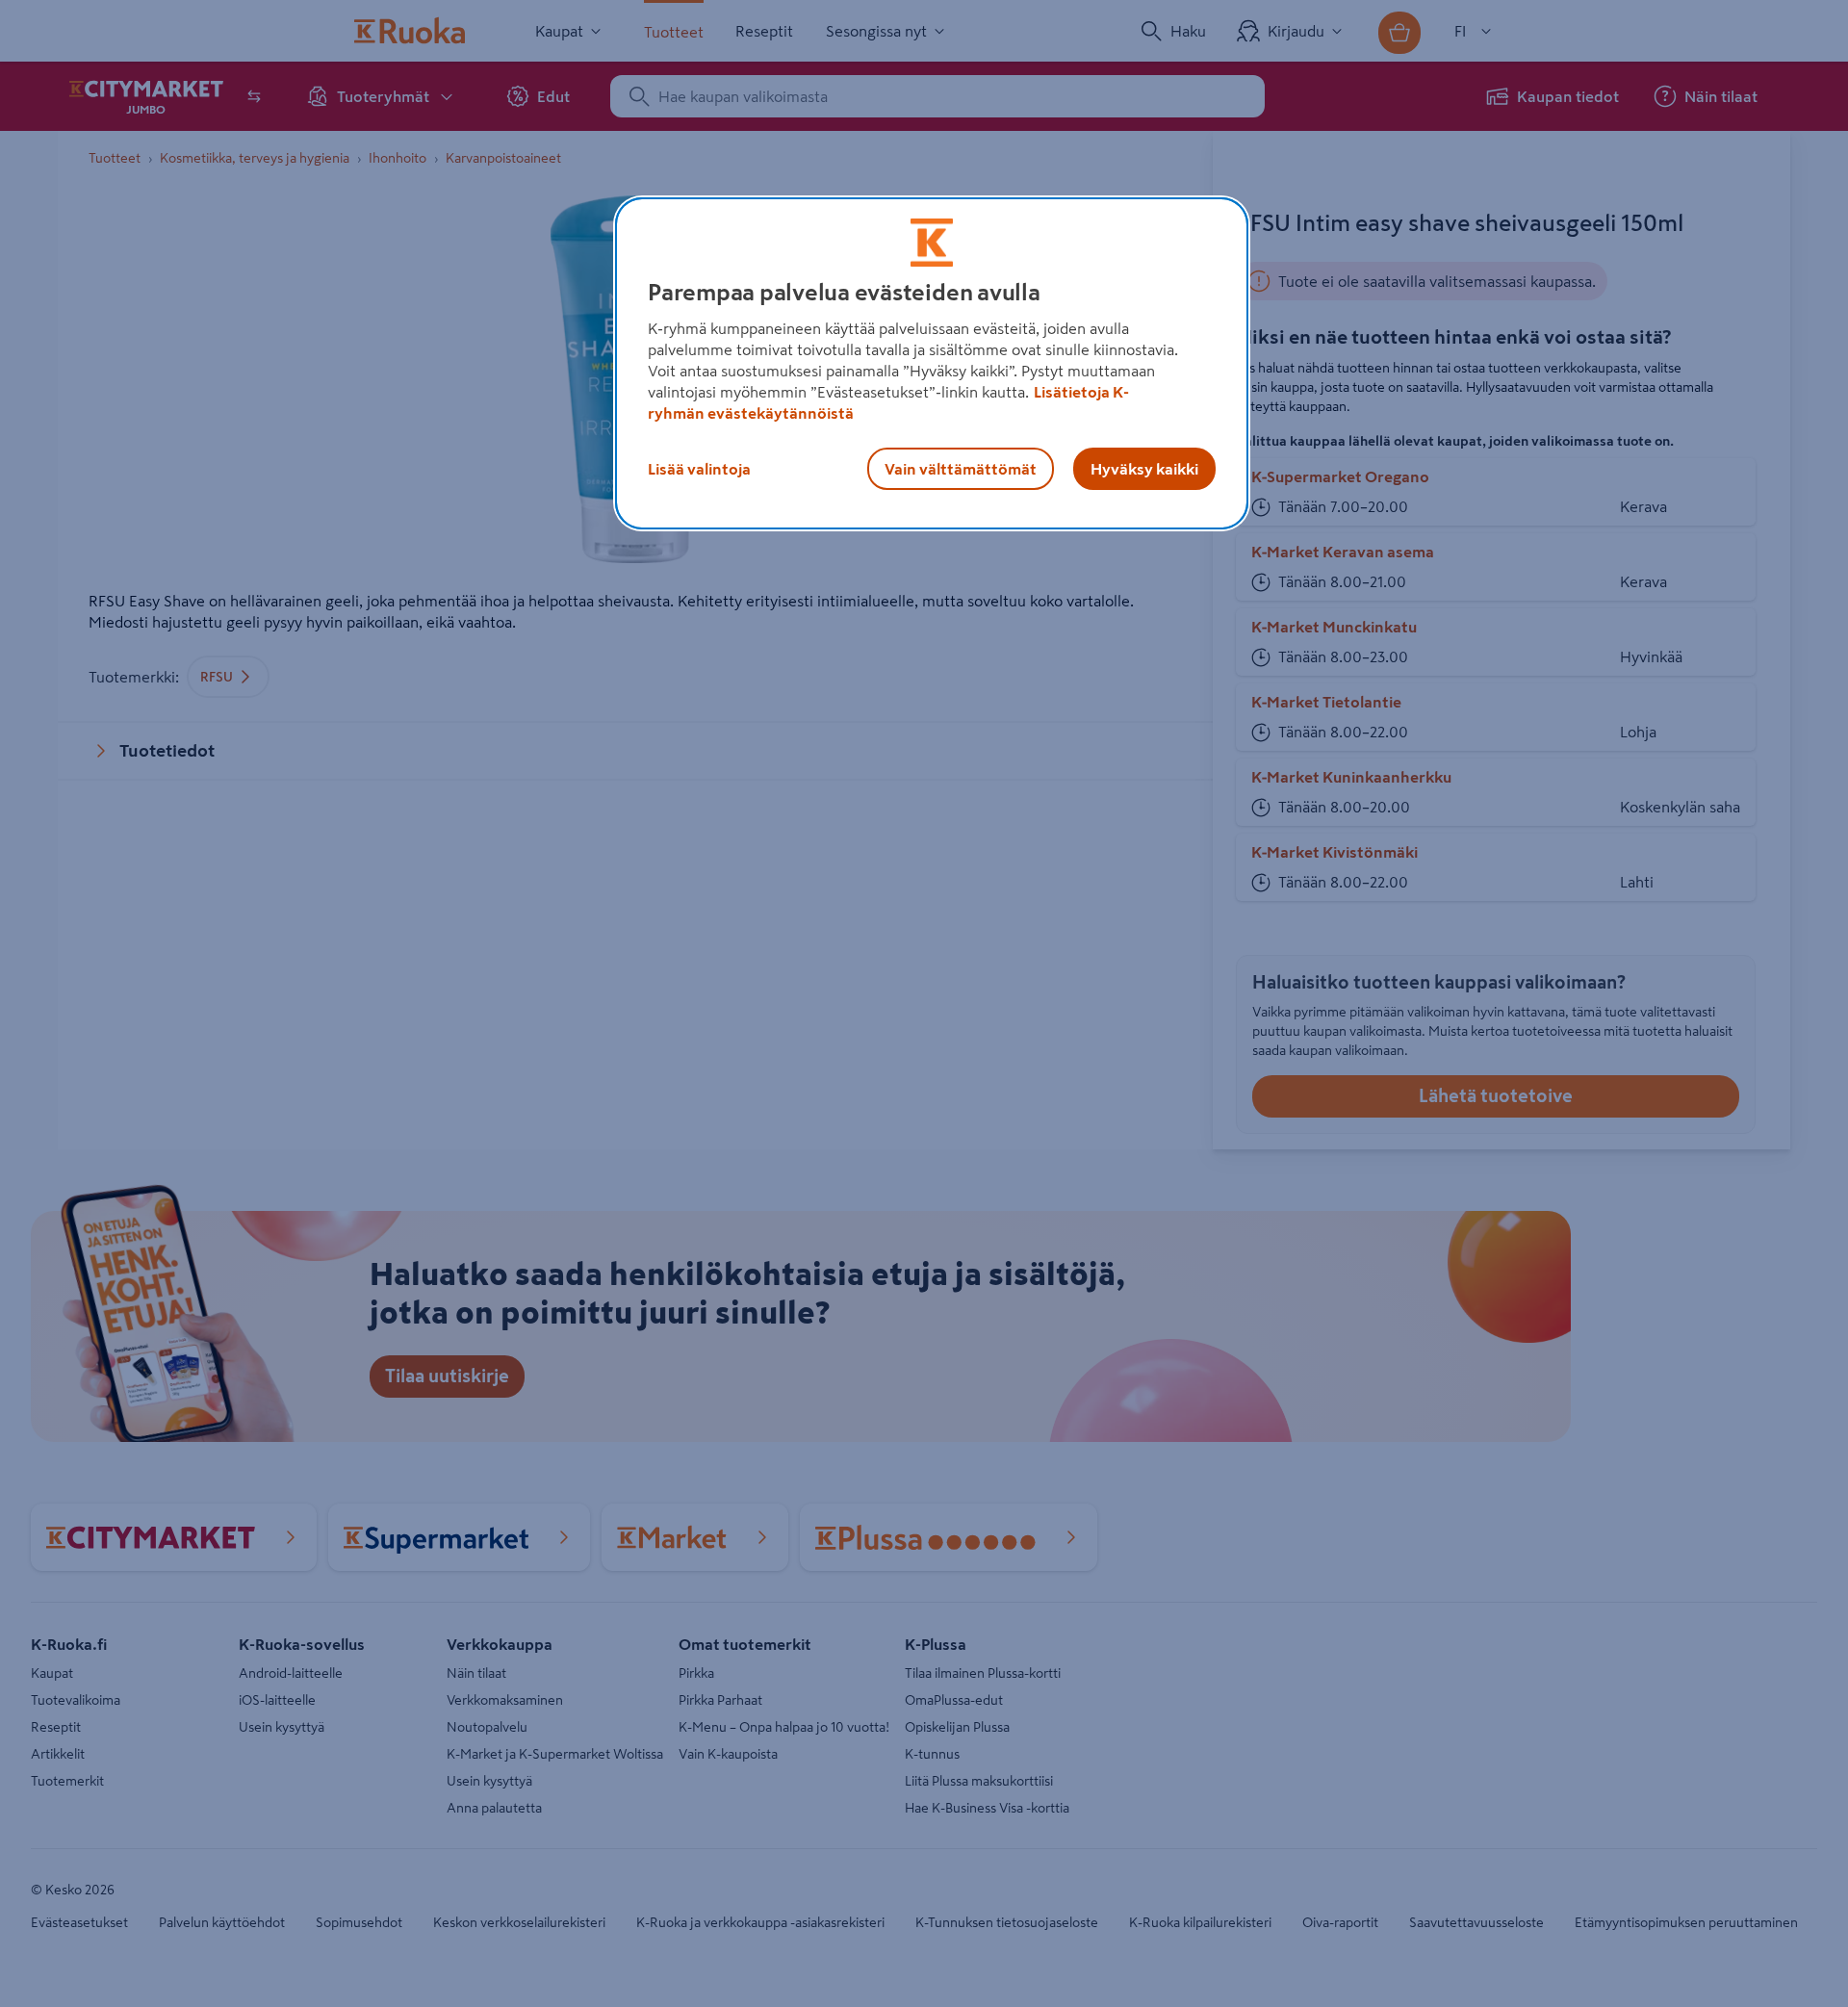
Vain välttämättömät (961, 469)
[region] (932, 364)
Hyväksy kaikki (1144, 469)
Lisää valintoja (699, 469)
